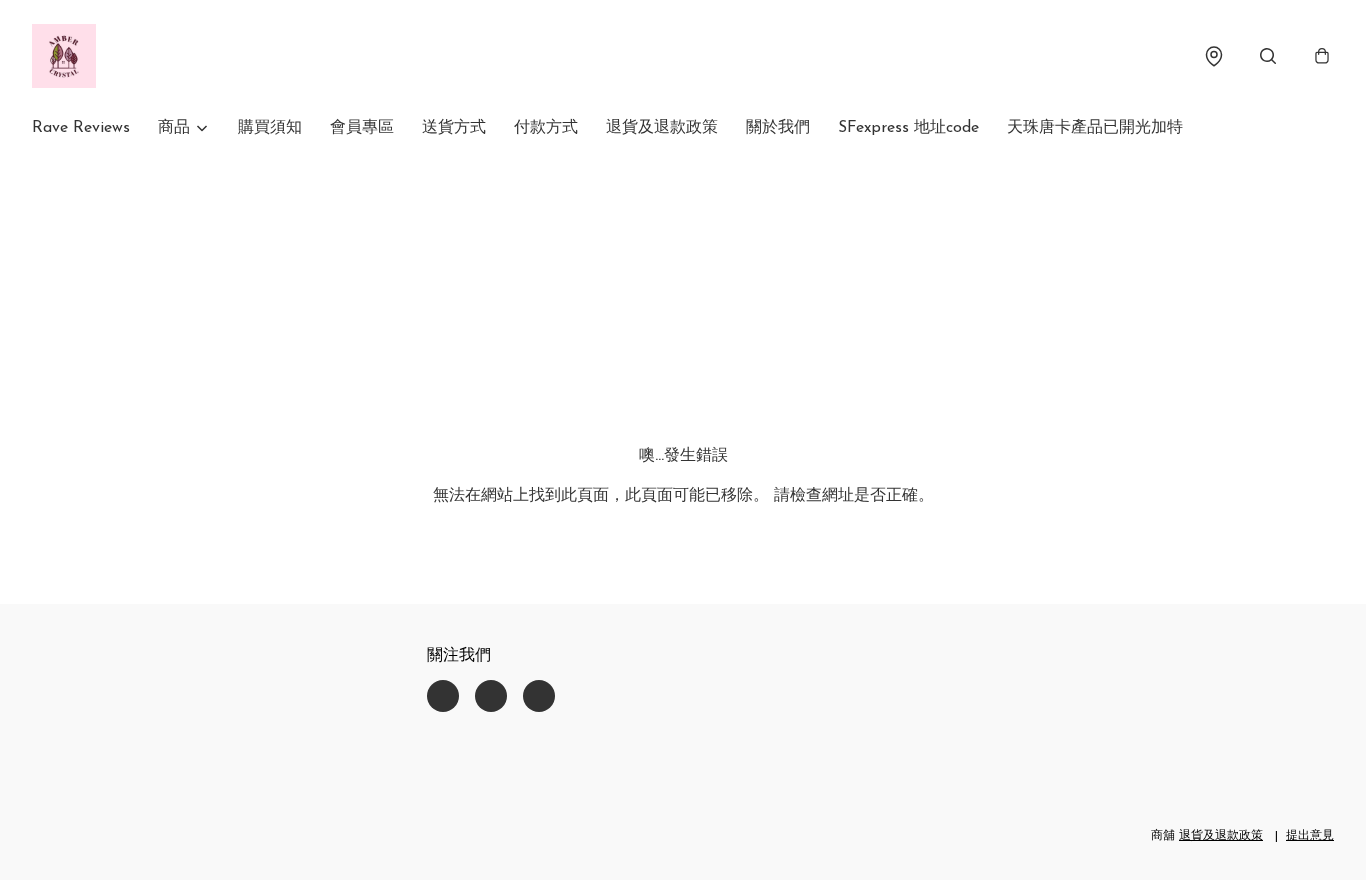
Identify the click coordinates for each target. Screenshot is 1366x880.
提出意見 (1310, 836)
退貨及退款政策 (662, 128)
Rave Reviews (81, 128)
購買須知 (270, 128)
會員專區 (362, 128)
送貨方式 (454, 128)
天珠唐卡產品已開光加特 (1095, 128)
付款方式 (546, 128)
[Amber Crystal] (64, 56)
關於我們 (778, 128)
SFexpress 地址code (908, 128)
